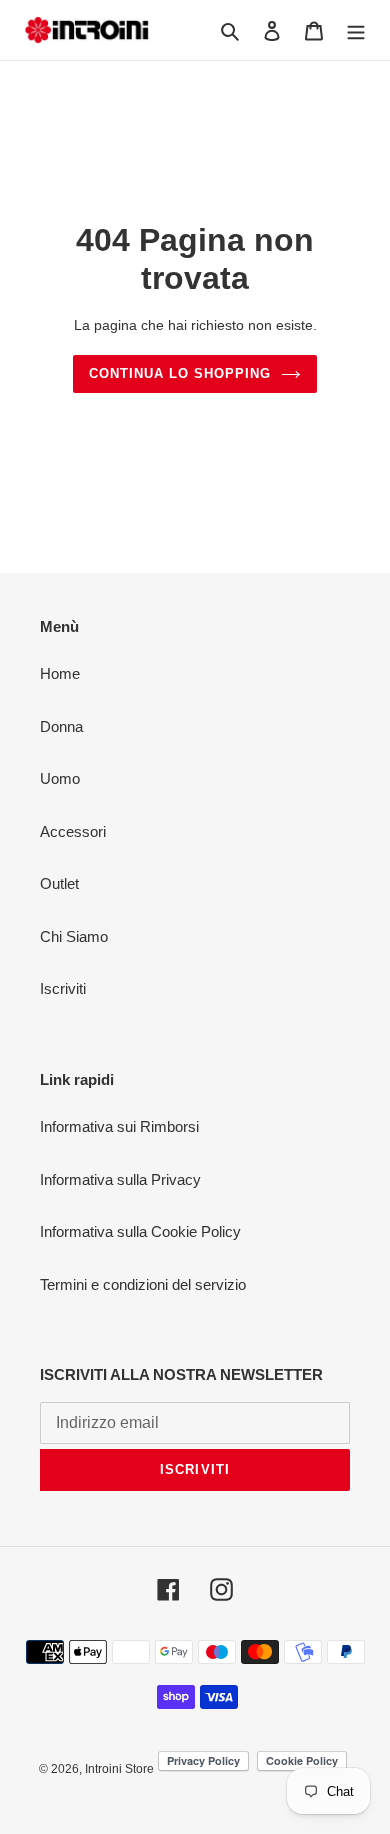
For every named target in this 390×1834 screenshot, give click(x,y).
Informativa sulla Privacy (120, 1179)
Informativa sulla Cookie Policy (140, 1231)
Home (60, 673)
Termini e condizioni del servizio (143, 1284)
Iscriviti (63, 988)
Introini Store (119, 1769)
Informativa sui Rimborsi (119, 1126)
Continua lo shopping (180, 373)
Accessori (73, 831)
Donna (61, 726)
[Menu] (356, 30)
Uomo (60, 778)
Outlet (59, 883)
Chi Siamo (74, 936)
